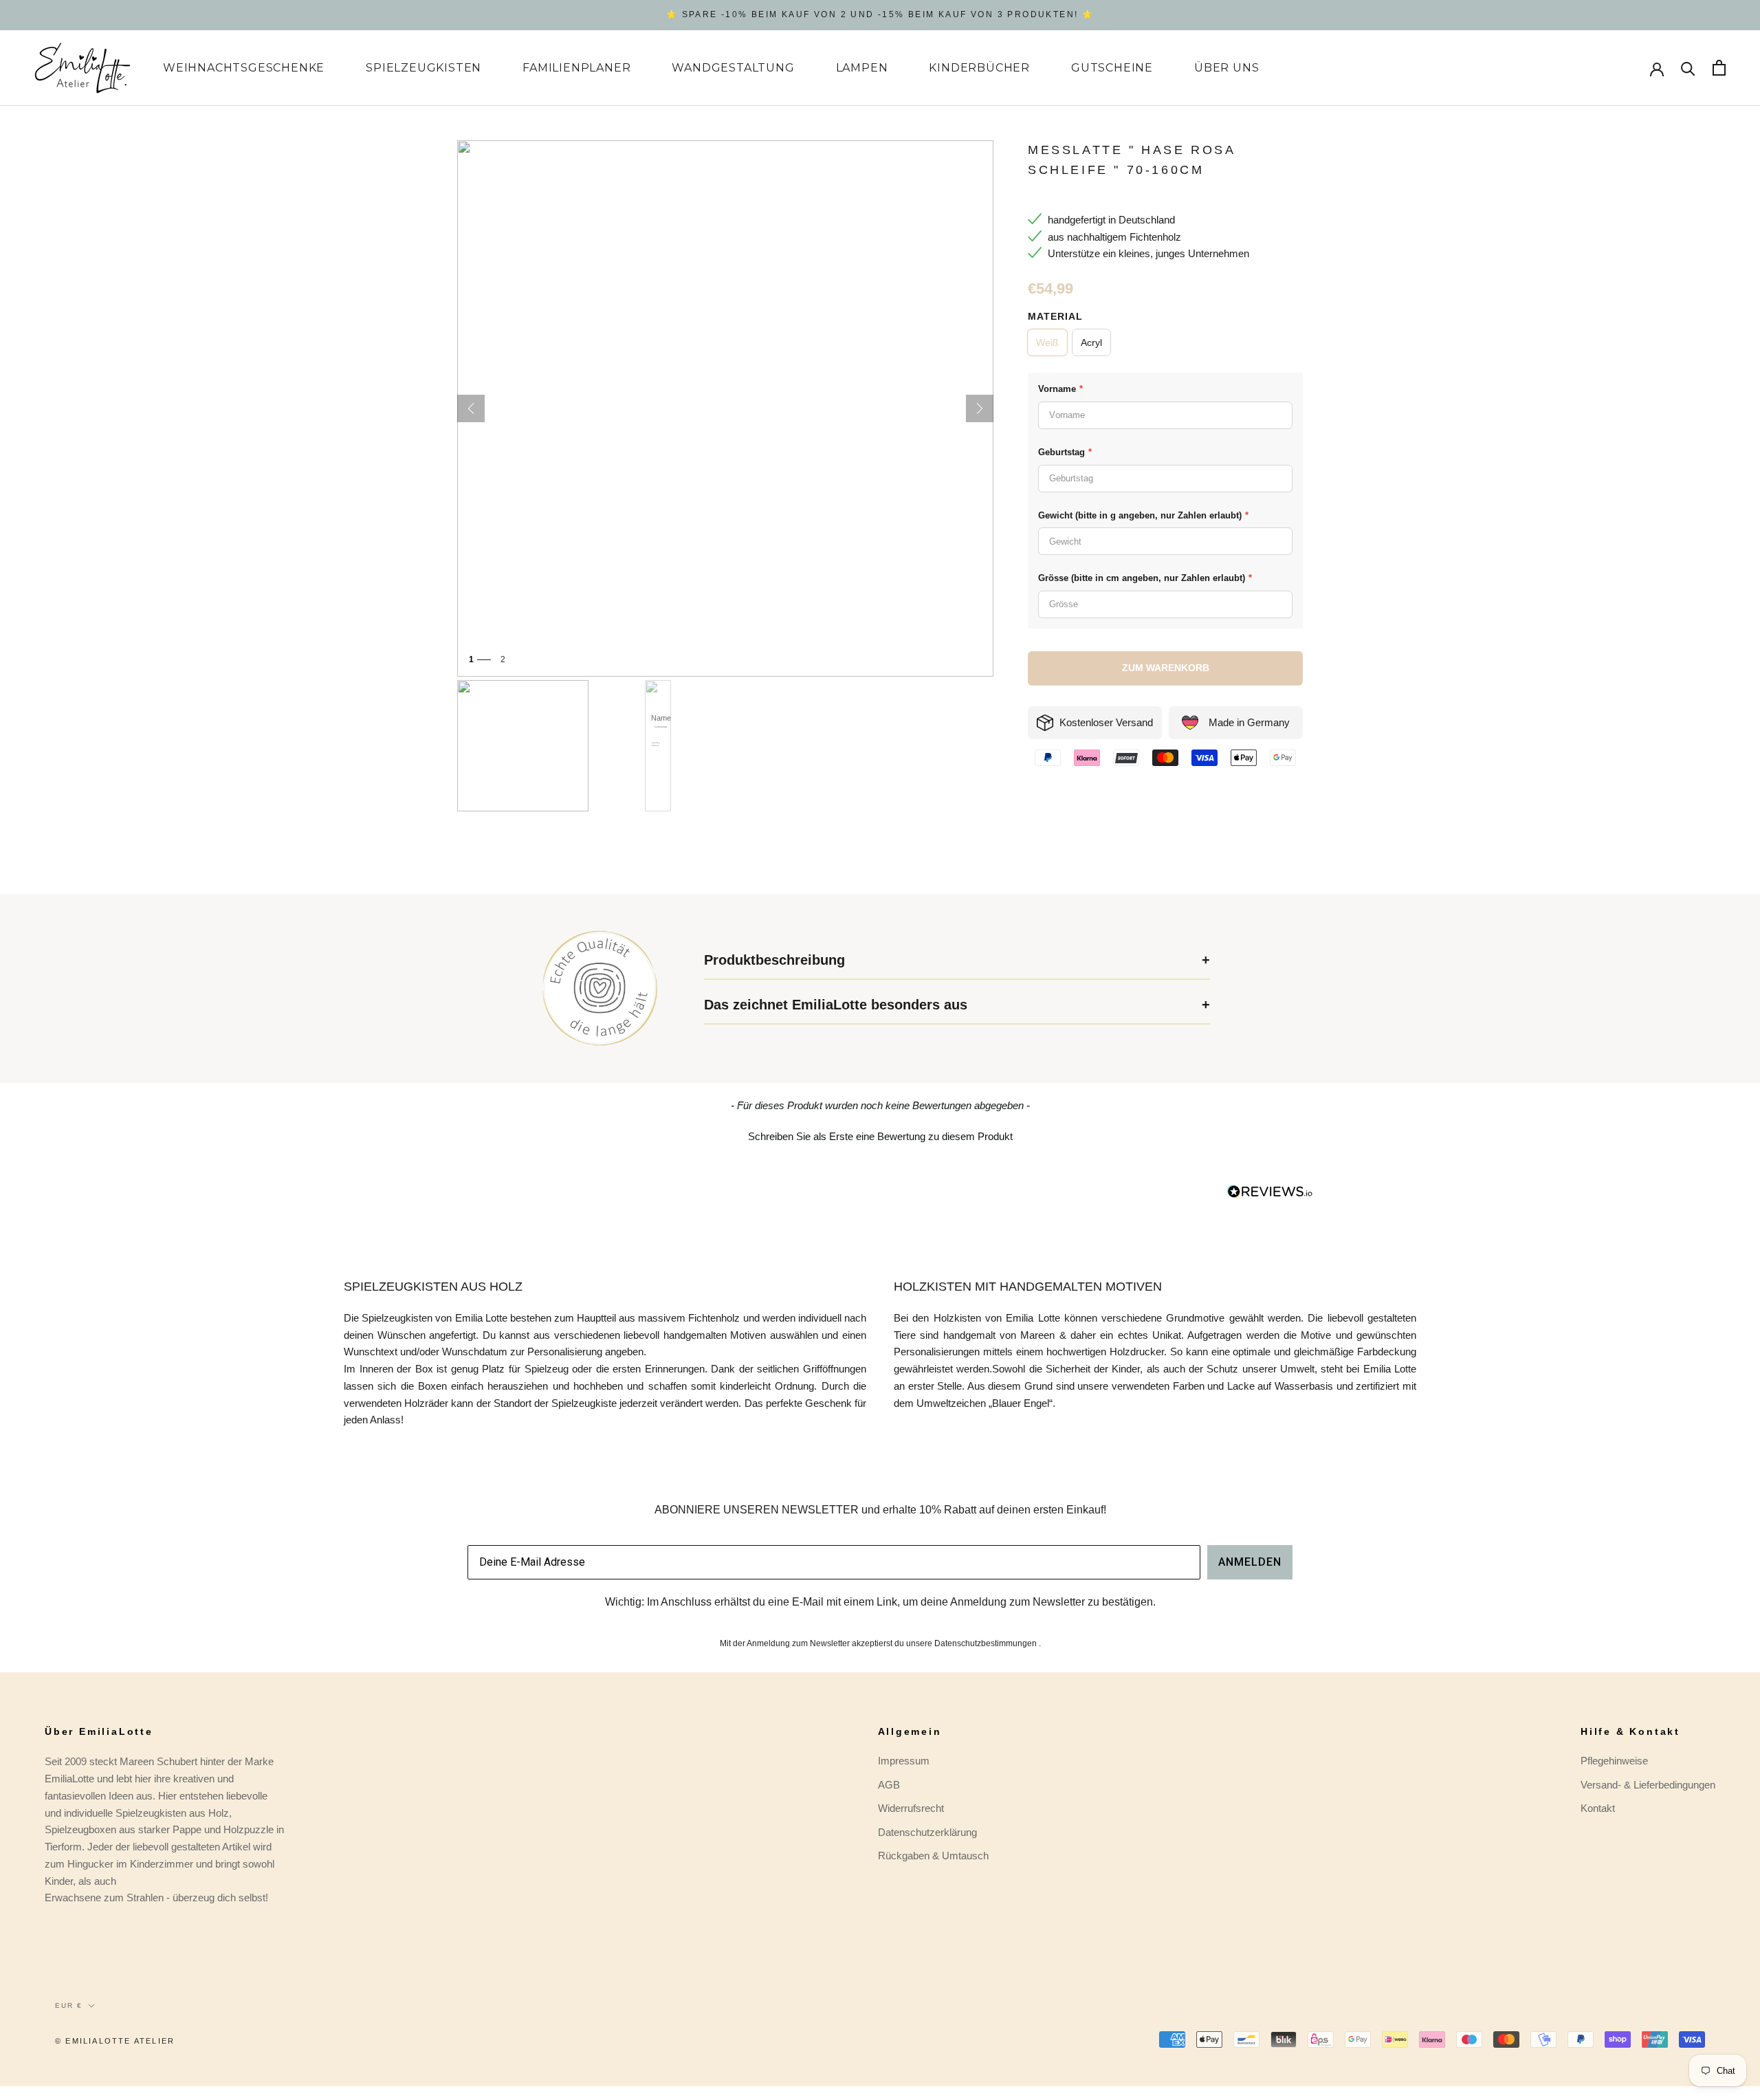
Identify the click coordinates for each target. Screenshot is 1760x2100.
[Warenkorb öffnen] (1719, 68)
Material (1055, 316)
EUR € (69, 2005)
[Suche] (1688, 68)
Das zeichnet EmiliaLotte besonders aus (836, 1005)
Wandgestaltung (733, 68)
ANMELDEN (1250, 1562)
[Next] (980, 408)
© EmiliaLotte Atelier (115, 2041)
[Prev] (471, 408)
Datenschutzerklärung (927, 1832)
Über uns (1226, 68)
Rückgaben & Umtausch (933, 1856)
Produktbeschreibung (774, 960)
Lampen (862, 68)
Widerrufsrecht (911, 1808)
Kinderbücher (979, 68)
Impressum (904, 1761)
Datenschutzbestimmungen (986, 1643)
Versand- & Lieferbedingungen (1648, 1785)
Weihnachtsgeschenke (244, 68)
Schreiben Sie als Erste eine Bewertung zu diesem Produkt (880, 1136)
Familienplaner (576, 68)
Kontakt (1598, 1808)
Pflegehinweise (1614, 1761)
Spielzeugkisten (423, 68)
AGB (889, 1785)
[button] (880, 1135)
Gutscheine (1112, 68)
